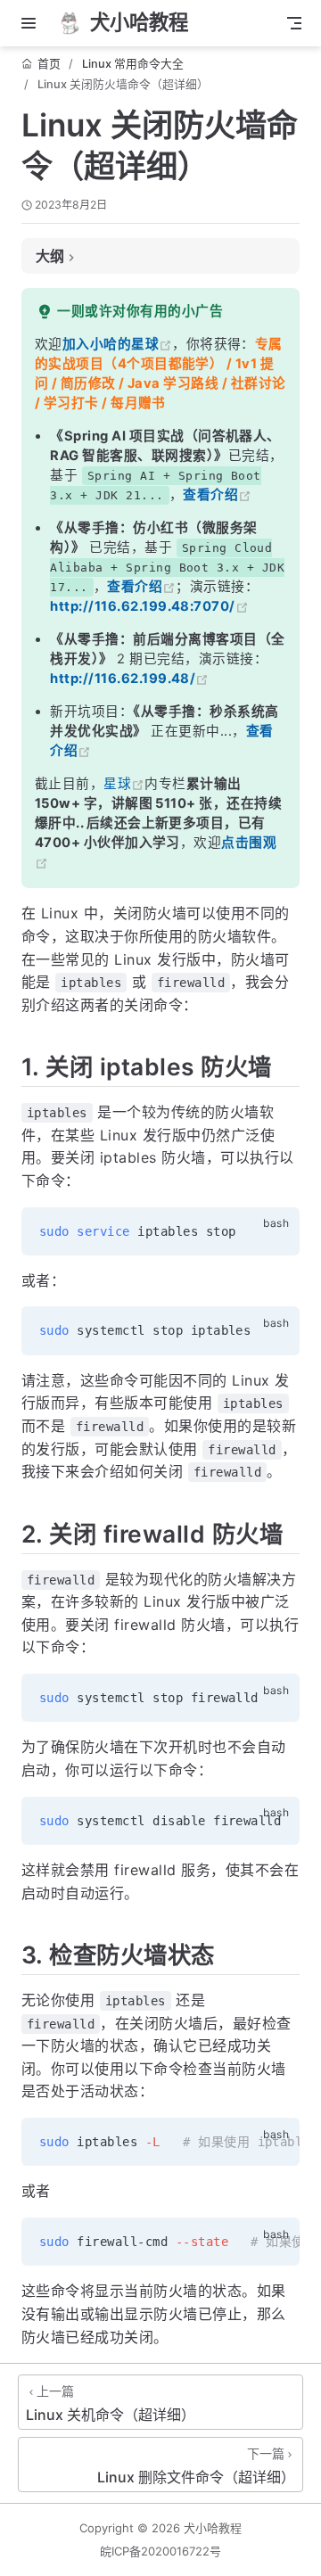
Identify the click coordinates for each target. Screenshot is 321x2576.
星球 (117, 784)
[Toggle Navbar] (294, 23)
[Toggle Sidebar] (32, 23)
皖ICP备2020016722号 (160, 2551)
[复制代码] (276, 1230)
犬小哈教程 (213, 2528)
